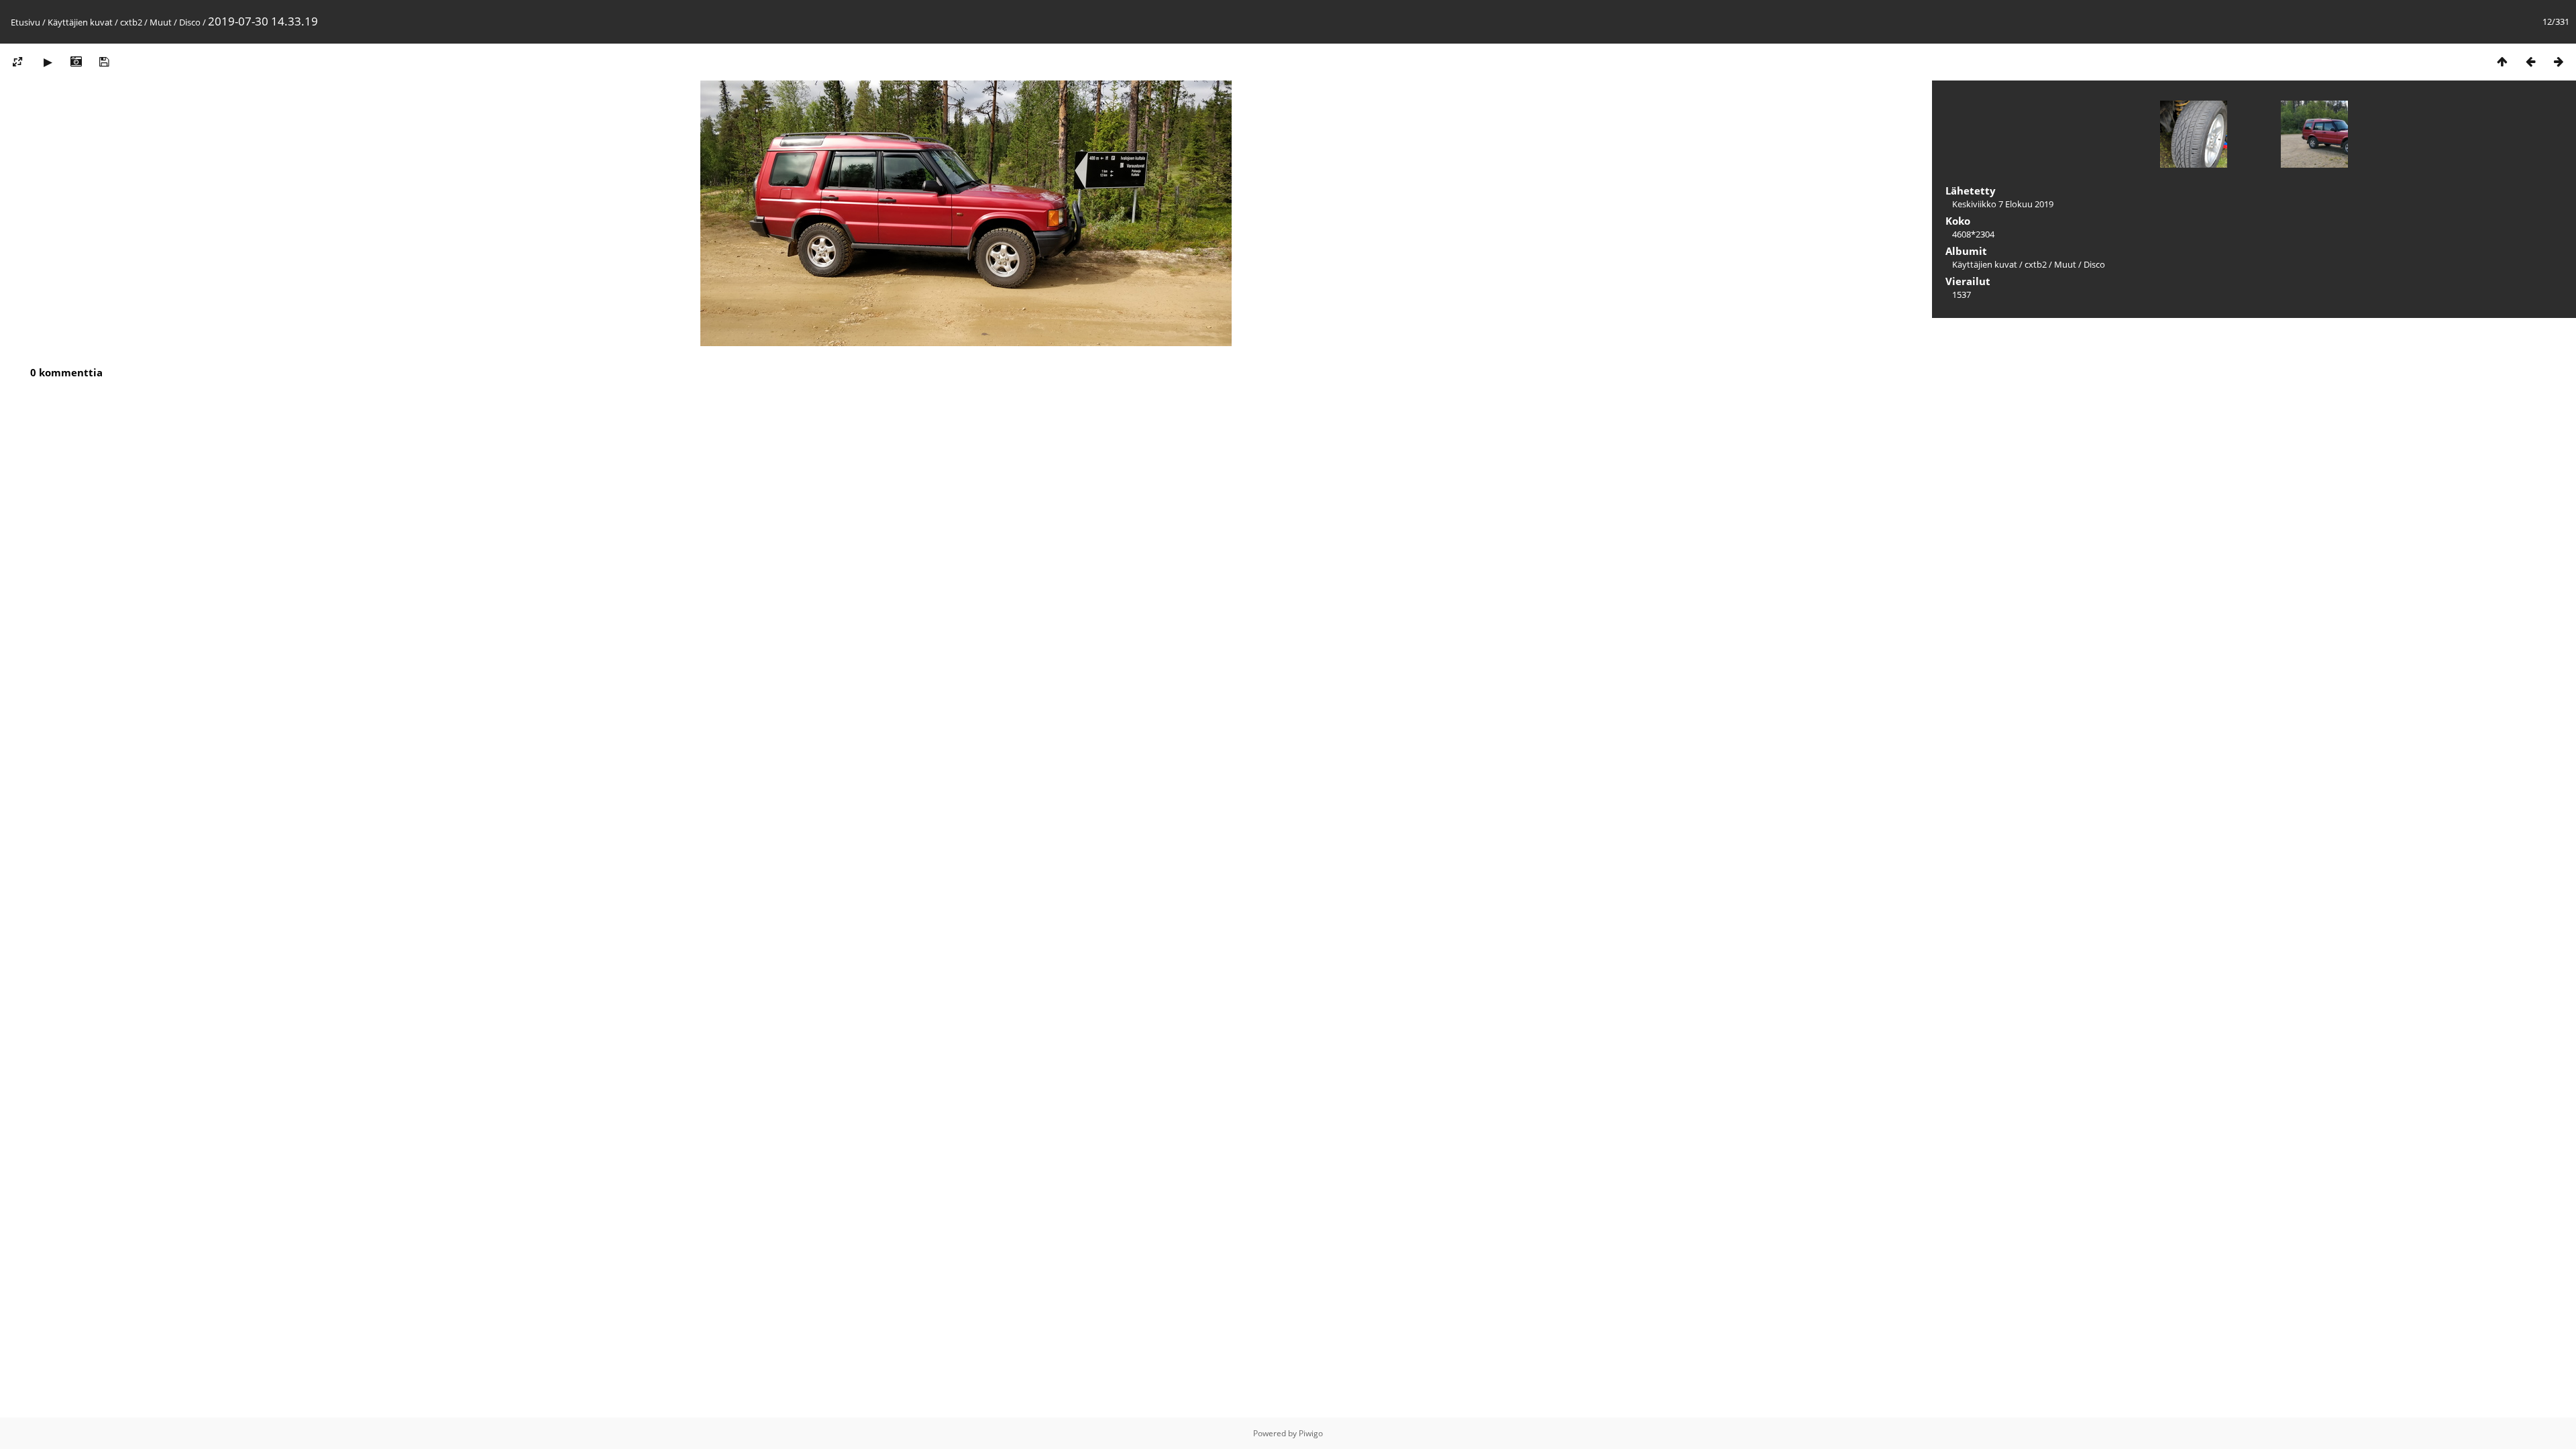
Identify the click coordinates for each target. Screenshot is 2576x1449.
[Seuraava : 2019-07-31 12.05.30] (2559, 61)
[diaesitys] (48, 61)
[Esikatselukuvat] (2502, 61)
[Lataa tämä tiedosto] (104, 61)
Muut (161, 22)
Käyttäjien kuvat (80, 22)
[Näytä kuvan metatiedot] (76, 61)
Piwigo (1311, 1433)
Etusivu (25, 22)
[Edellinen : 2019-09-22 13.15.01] (2530, 61)
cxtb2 (131, 22)
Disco (190, 22)
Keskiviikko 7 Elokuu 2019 (2003, 204)
